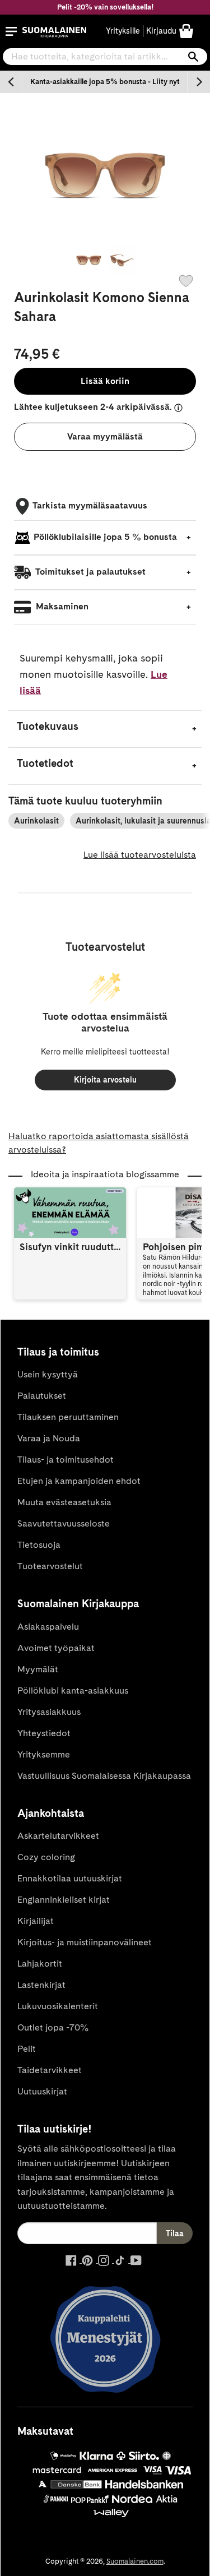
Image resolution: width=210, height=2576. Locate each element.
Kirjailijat (36, 1921)
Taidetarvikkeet (50, 2070)
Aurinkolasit (36, 821)
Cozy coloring (46, 1857)
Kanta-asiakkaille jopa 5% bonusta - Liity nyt (105, 82)
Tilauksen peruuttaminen (68, 1417)
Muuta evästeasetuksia (64, 1502)
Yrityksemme (44, 1754)
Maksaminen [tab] (61, 606)
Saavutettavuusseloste (64, 1523)
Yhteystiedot (44, 1733)
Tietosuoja (39, 1545)
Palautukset (42, 1396)
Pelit (27, 2049)
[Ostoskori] (186, 31)
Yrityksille (123, 31)
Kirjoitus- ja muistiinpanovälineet (85, 1942)
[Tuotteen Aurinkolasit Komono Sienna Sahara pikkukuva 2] (122, 260)
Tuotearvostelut (50, 1566)
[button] (11, 31)
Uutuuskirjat (42, 2091)
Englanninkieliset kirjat (64, 1900)
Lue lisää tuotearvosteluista (140, 855)
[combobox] (105, 57)
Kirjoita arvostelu (105, 1080)
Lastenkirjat (41, 1985)
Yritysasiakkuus (49, 1712)
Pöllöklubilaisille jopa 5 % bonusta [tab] (105, 537)
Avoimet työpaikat (56, 1648)
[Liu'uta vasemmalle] (11, 82)
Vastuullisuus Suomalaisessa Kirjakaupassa (104, 1776)
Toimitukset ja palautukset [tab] (90, 572)
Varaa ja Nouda (49, 1438)
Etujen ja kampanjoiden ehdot (79, 1481)
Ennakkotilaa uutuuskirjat (70, 1878)
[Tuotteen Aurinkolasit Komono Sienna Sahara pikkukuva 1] (88, 260)
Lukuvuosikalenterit (58, 2006)
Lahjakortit (40, 1964)
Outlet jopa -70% (53, 2027)
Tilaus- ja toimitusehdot (66, 1460)
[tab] (105, 729)
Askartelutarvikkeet (58, 1836)
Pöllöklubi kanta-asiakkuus (73, 1691)
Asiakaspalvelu (48, 1627)
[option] (105, 82)
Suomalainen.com (135, 2561)
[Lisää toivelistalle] (186, 281)
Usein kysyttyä (48, 1374)
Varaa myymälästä (105, 436)
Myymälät (38, 1669)
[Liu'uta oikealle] (199, 82)
